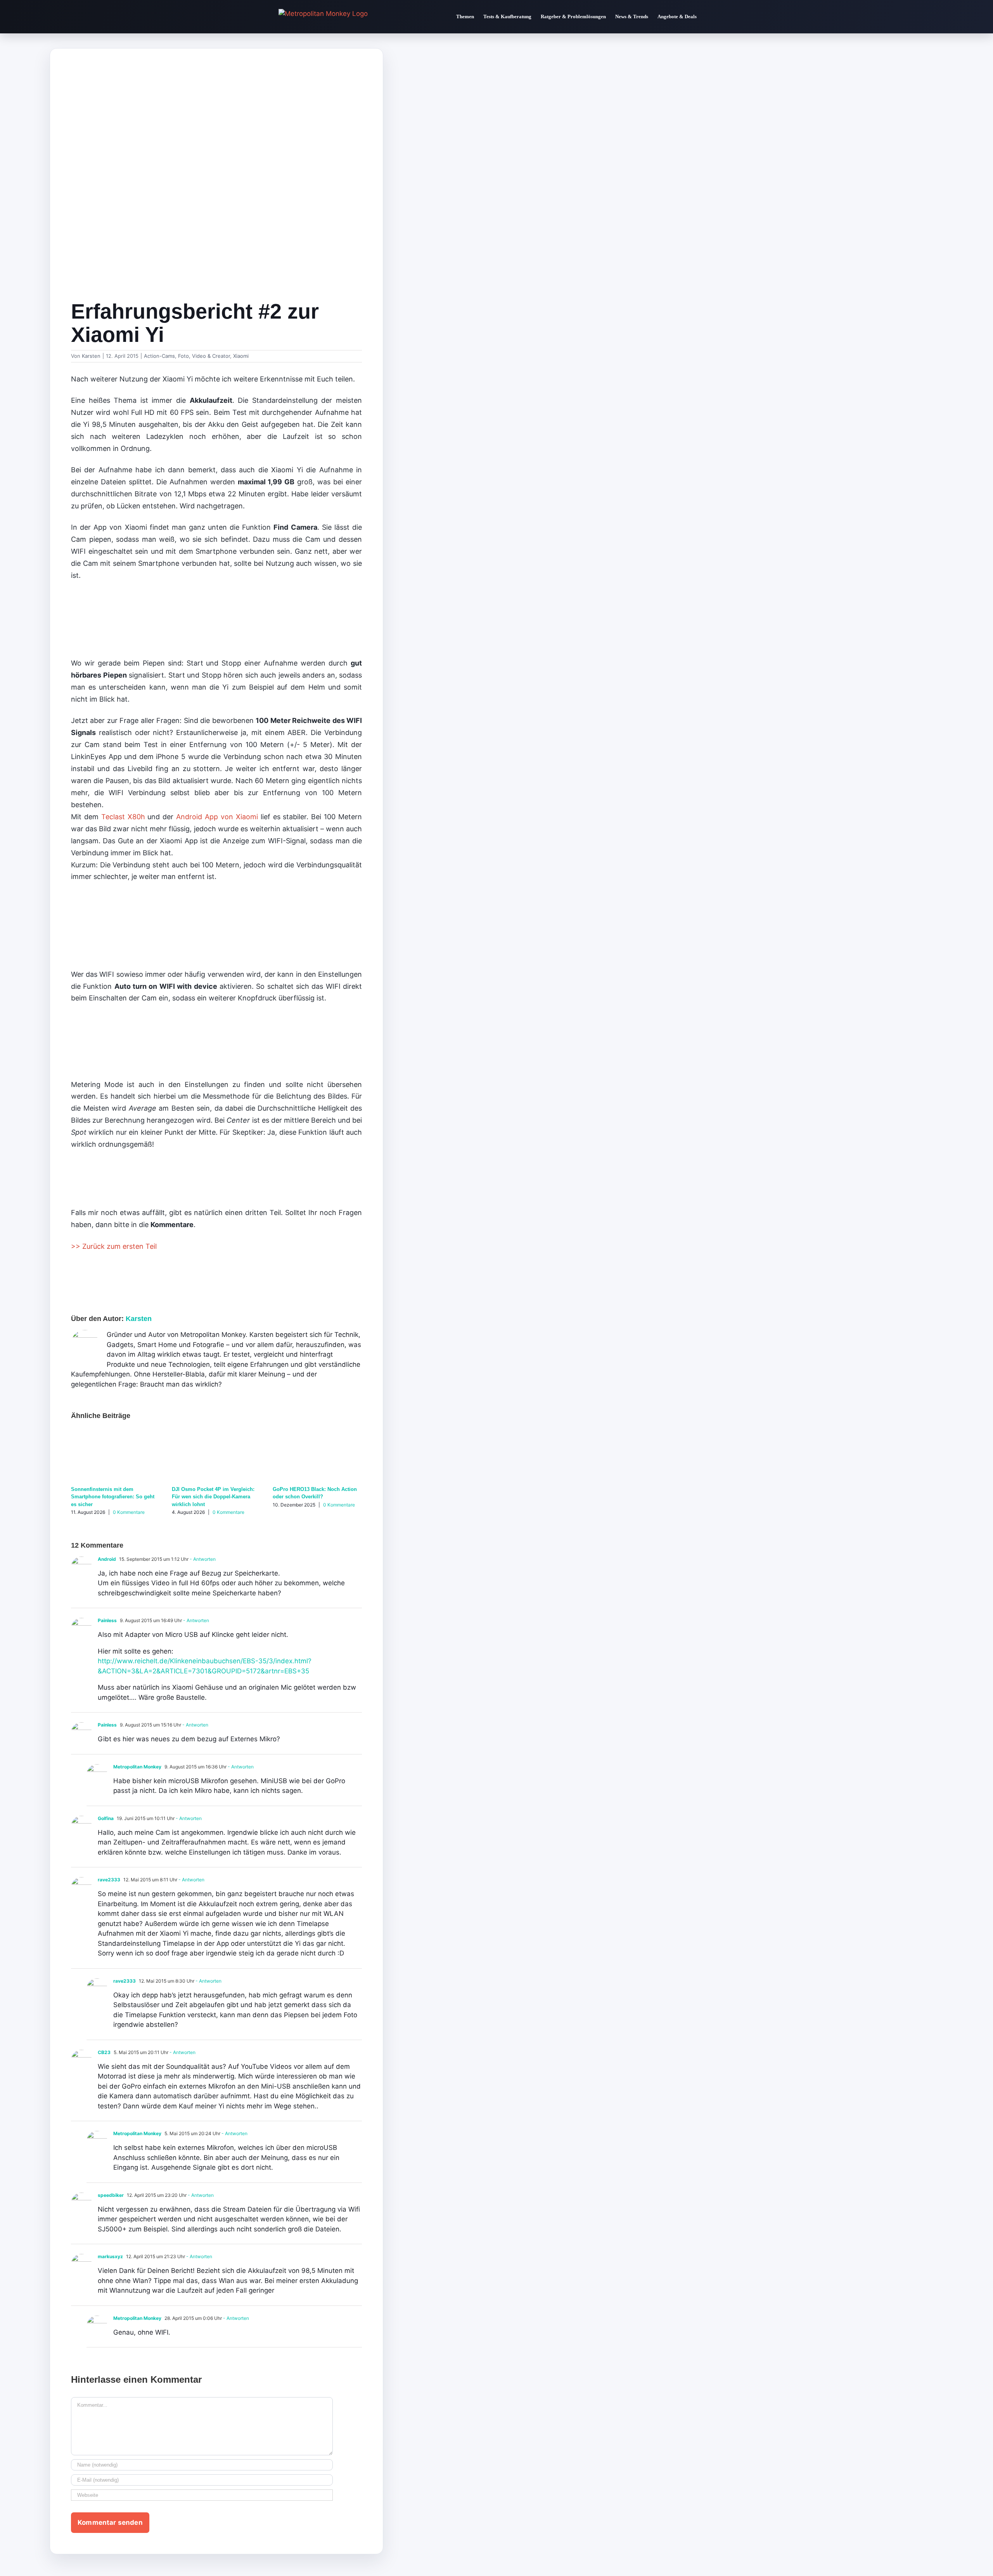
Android (107, 1559)
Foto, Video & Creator (204, 356)
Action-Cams (159, 356)
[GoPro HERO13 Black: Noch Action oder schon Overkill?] (317, 1434)
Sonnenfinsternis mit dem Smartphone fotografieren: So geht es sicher (113, 1497)
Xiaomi (241, 356)
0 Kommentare (129, 1512)
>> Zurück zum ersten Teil (114, 1246)
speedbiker (111, 2195)
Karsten (91, 356)
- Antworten (202, 1559)
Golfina (106, 1818)
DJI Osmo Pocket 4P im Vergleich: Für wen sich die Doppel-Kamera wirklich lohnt (213, 1497)
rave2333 (109, 1880)
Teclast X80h (123, 817)
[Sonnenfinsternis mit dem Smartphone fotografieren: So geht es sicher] (116, 1434)
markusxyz (110, 2256)
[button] (708, 17)
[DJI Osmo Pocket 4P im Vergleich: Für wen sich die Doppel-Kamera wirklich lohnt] (216, 1434)
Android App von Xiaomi (217, 817)
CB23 (104, 2052)
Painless (107, 1620)
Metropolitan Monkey (137, 1767)
